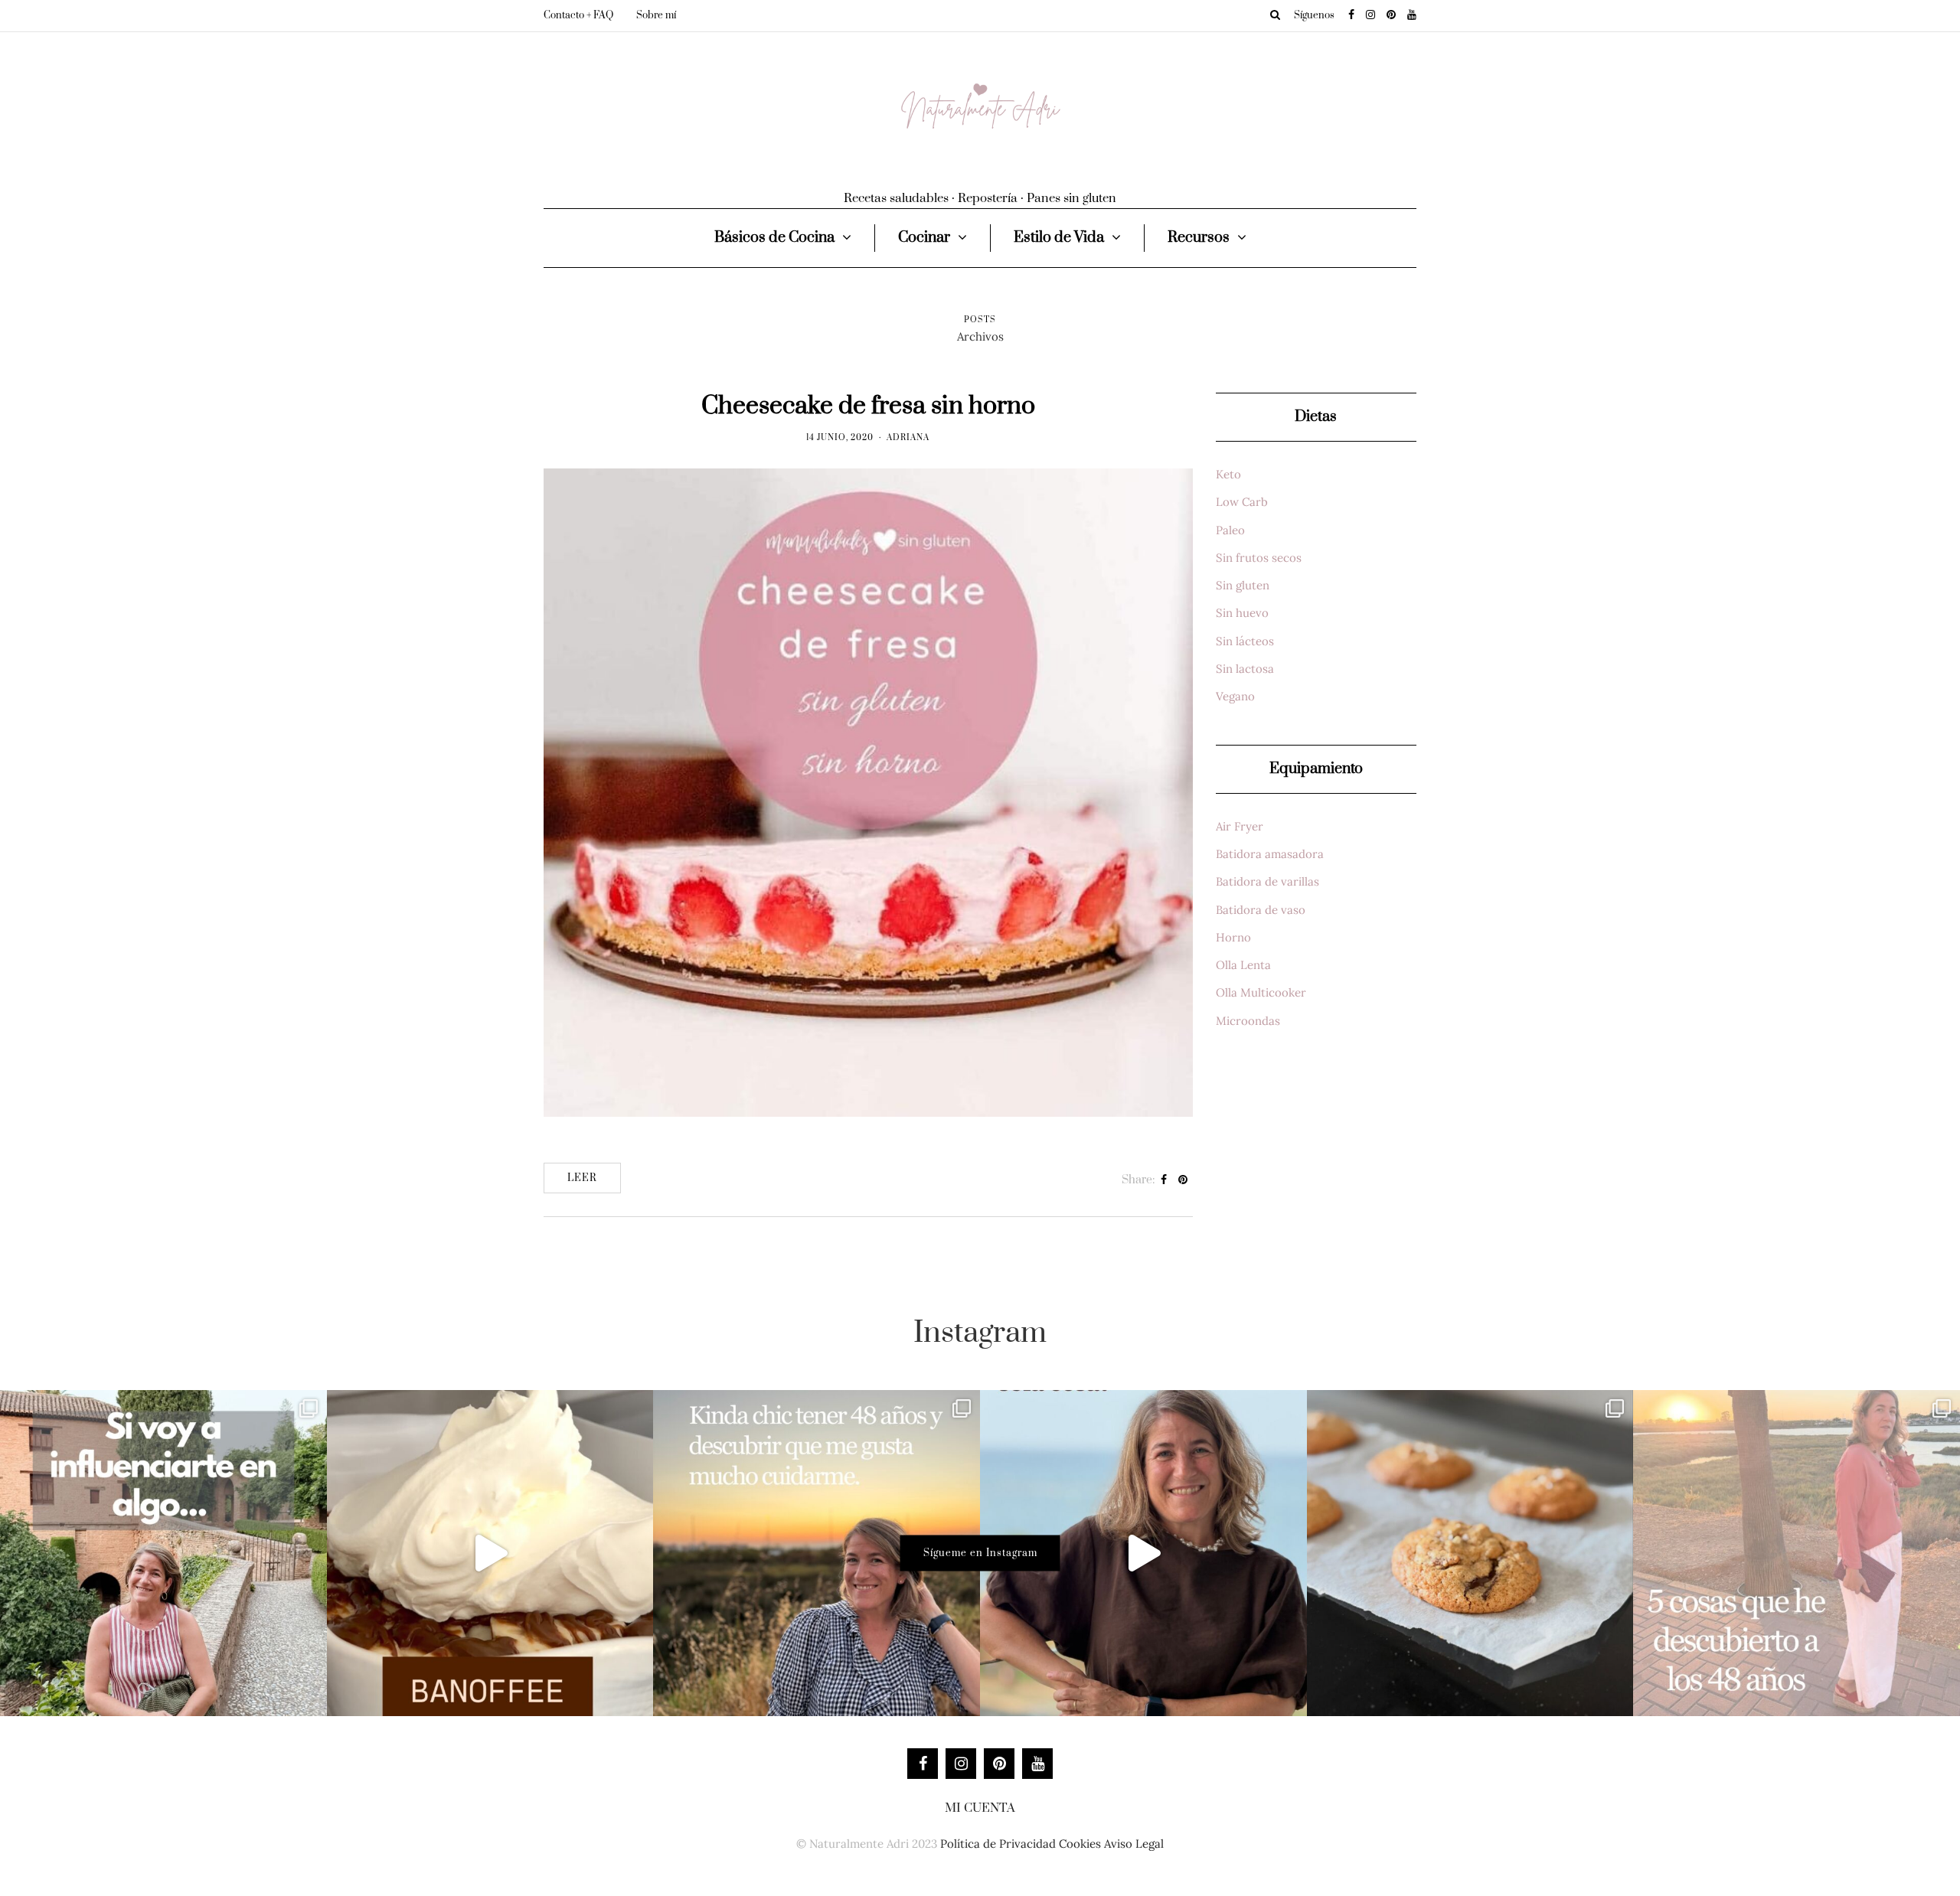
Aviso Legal (1134, 1844)
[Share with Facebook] (1164, 1180)
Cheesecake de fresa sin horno (868, 406)
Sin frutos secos (1259, 558)
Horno (1233, 937)
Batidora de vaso (1261, 910)
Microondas (1248, 1021)
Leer (582, 1178)
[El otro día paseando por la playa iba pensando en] (1143, 1553)
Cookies (1080, 1844)
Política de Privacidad (998, 1844)
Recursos (1199, 238)
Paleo (1230, 530)
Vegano (1235, 696)
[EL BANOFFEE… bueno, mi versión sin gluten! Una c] (490, 1553)
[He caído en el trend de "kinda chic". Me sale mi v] (817, 1553)
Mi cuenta (980, 1808)
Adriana (908, 438)
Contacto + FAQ (578, 15)
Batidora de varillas (1267, 881)
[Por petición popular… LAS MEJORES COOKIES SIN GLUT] (1470, 1553)
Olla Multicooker (1261, 992)
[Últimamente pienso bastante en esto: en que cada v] (163, 1553)
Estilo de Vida (1059, 238)
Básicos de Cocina (774, 238)
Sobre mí (656, 15)
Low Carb (1242, 502)
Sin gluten (1243, 585)
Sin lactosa (1245, 669)
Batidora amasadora (1270, 854)
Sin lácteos (1245, 641)
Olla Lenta (1243, 965)
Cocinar (924, 238)
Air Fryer (1240, 826)
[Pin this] (1183, 1180)
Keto (1228, 474)
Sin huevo (1242, 613)
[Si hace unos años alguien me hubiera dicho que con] (1797, 1553)
